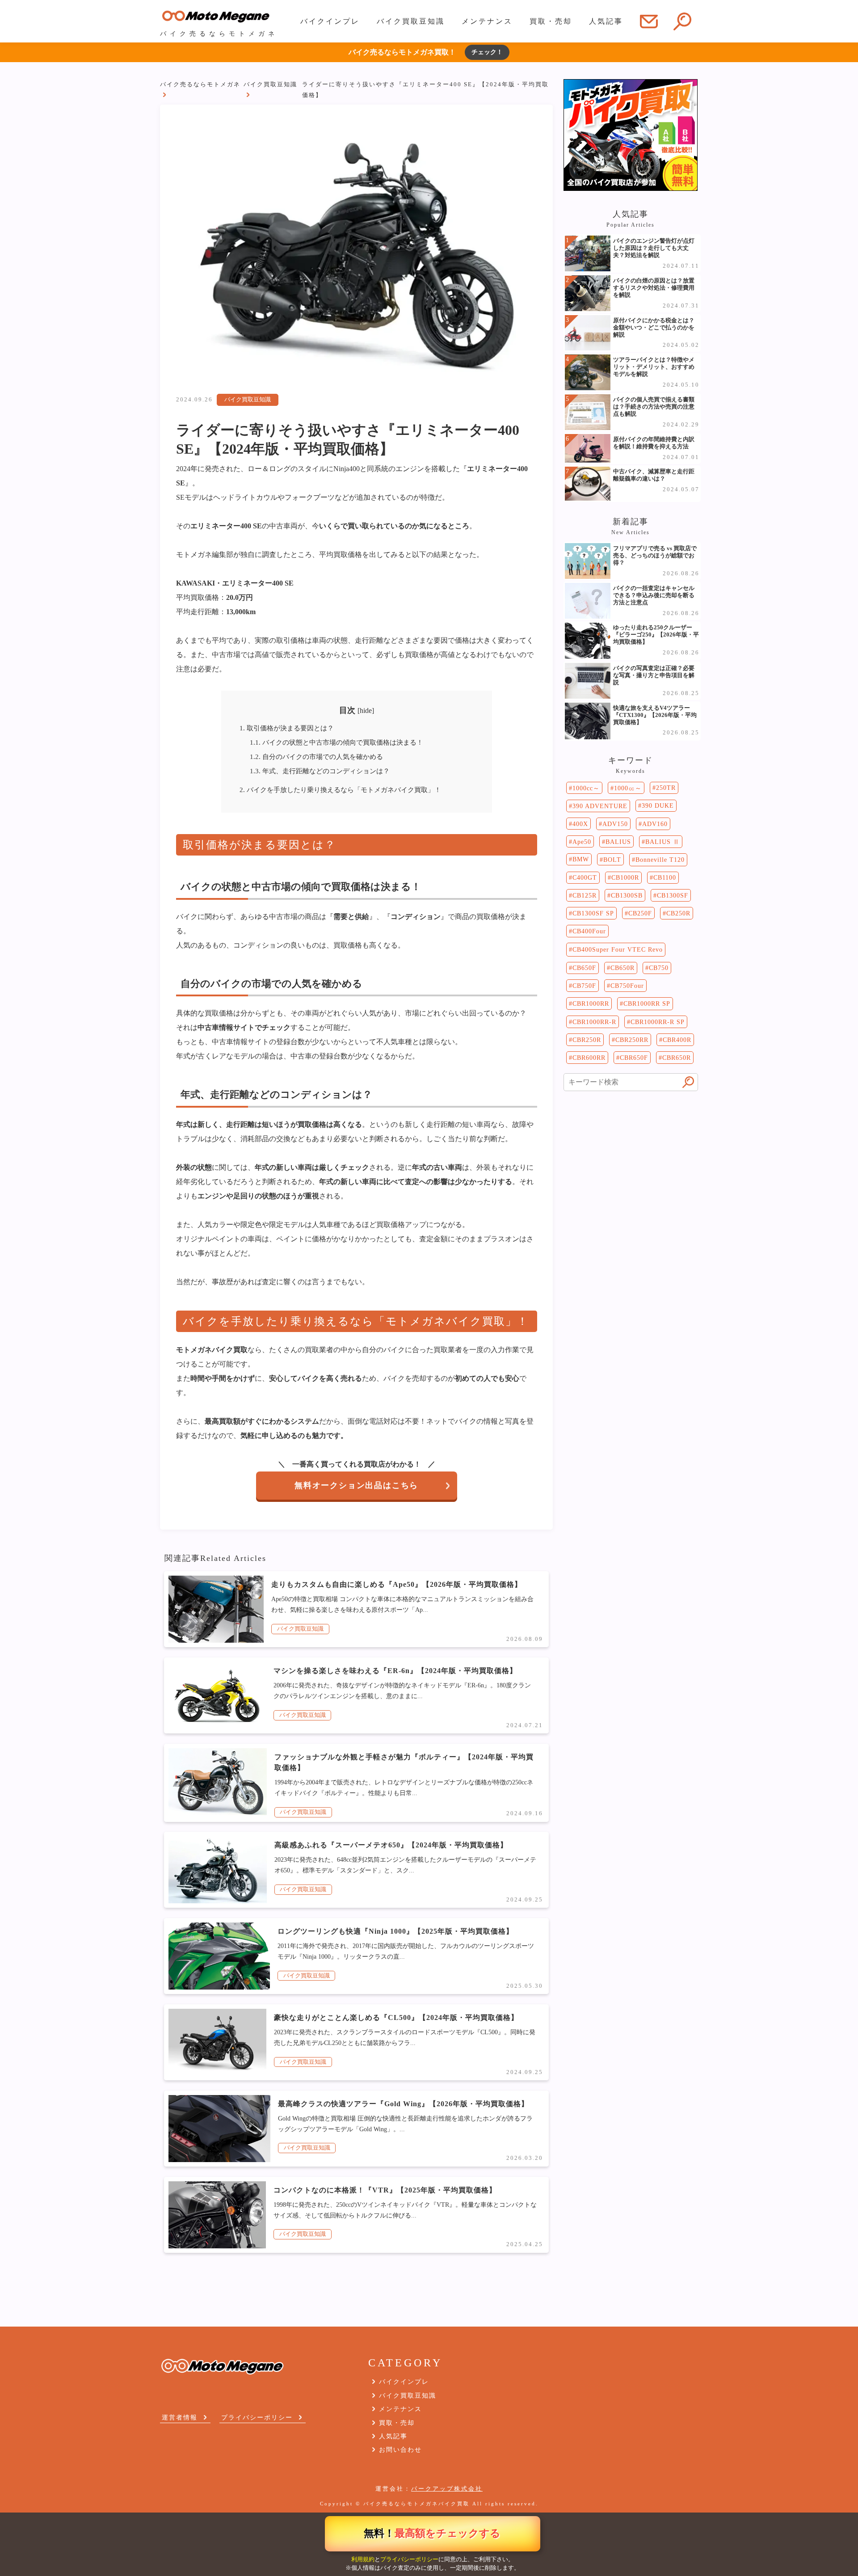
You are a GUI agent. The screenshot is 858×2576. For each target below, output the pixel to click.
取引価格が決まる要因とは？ (287, 728)
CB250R (678, 913)
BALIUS (618, 842)
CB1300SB (627, 895)
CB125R (585, 895)
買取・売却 (551, 21)
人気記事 (606, 21)
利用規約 (363, 2559)
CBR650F (634, 1058)
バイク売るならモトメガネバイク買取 (416, 2504)
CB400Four (589, 931)
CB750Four (627, 986)
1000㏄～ (628, 788)
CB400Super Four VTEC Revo (618, 949)
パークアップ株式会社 (447, 2489)
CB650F (584, 968)
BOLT (612, 860)
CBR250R (587, 1040)
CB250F (640, 913)
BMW (581, 859)
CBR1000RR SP (647, 1003)
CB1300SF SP (593, 913)
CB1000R (625, 877)
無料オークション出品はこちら (356, 1485)
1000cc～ (586, 788)
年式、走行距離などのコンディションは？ (320, 771)
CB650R (622, 968)
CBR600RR (589, 1058)
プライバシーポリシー (409, 2559)
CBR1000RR (591, 1003)
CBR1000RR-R (594, 1022)
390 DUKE (658, 805)
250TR (666, 788)
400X (580, 824)
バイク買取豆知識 (411, 21)
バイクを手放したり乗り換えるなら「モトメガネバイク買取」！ (340, 790)
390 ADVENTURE (600, 806)
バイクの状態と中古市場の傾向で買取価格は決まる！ (336, 742)
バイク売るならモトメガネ (200, 84)
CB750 (659, 968)
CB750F (584, 986)
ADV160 (655, 824)
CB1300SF (673, 895)
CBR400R (677, 1040)
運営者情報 (180, 2417)
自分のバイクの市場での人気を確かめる (316, 757)
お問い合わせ (400, 2450)
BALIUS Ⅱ (662, 842)
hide (366, 710)
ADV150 (615, 824)
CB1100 (665, 877)
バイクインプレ (330, 21)
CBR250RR (632, 1040)
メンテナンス (487, 21)
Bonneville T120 (660, 860)
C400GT (585, 877)
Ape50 (582, 842)
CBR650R (677, 1058)
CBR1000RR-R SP (658, 1022)
